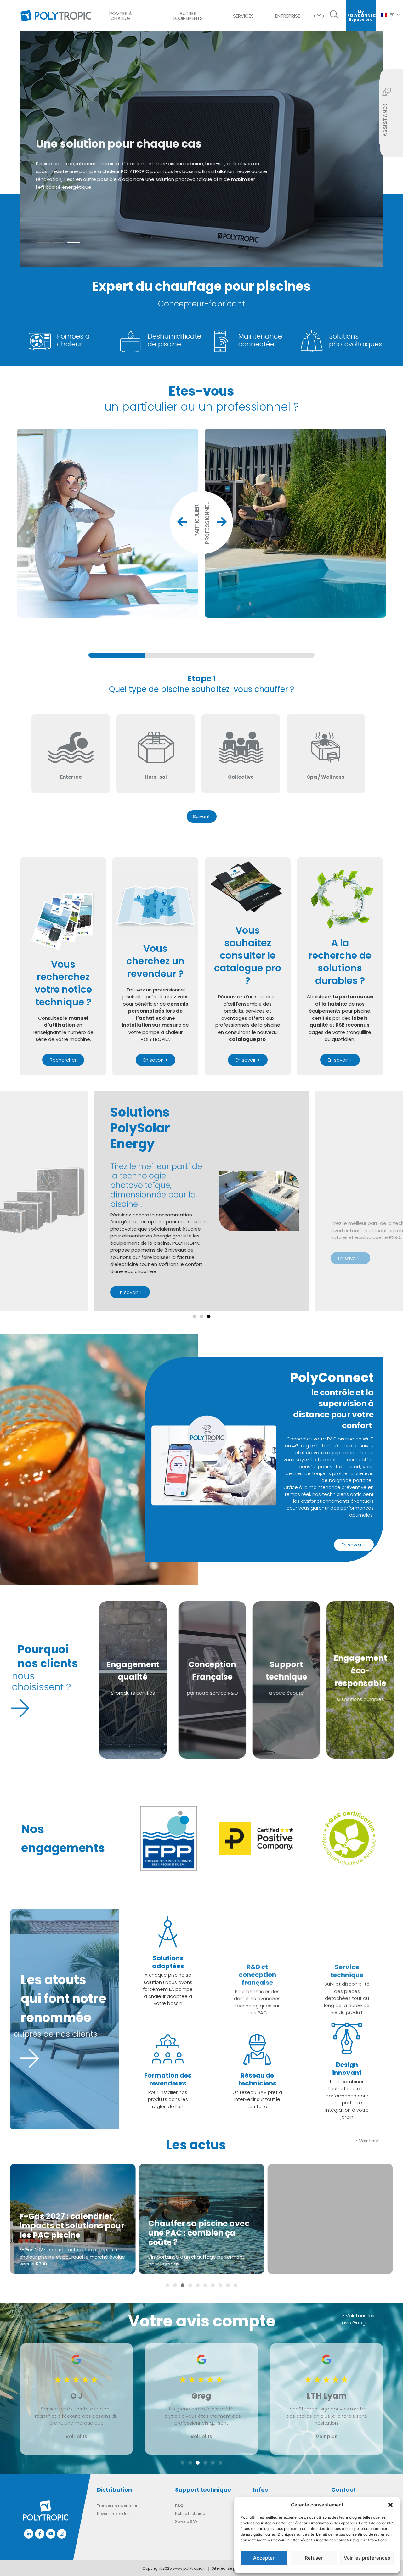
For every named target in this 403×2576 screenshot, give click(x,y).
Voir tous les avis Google (358, 2319)
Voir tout (369, 2141)
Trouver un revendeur (117, 2506)
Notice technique (191, 2514)
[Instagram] (62, 2534)
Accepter (264, 2558)
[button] (390, 2505)
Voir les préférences (367, 2558)
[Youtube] (51, 2534)
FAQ (179, 2506)
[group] (201, 655)
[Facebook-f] (40, 2534)
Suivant (202, 816)
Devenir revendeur (114, 2514)
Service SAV (186, 2521)
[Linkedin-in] (29, 2534)
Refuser (314, 2558)
